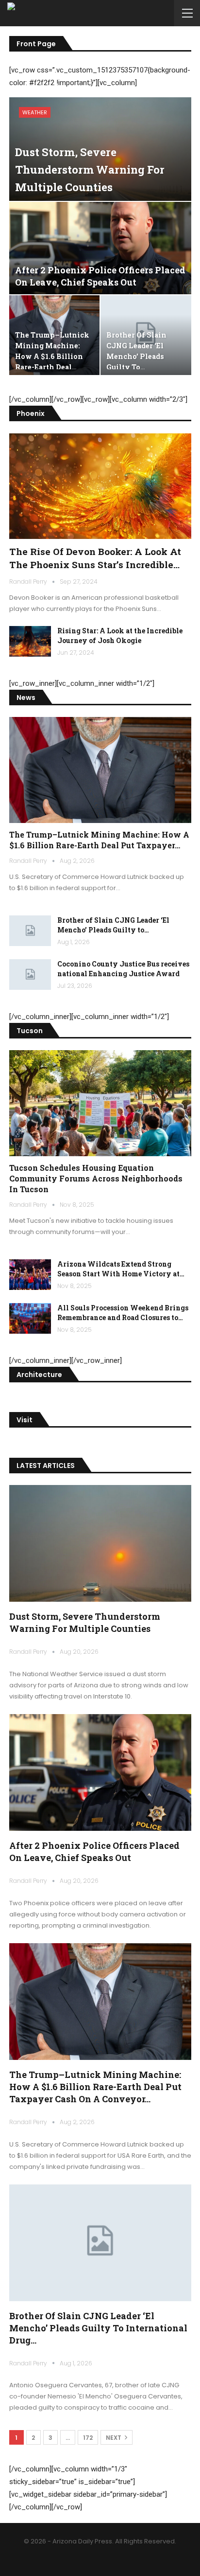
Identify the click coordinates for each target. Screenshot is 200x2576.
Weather (35, 112)
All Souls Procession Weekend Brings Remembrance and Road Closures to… (123, 1313)
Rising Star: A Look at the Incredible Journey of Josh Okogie (120, 635)
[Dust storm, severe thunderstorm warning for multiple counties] (100, 1543)
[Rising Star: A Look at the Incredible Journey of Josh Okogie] (30, 642)
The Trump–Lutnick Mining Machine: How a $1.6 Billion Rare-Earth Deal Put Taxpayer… (99, 840)
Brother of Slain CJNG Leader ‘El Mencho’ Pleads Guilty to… (113, 925)
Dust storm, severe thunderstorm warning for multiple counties (90, 170)
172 (88, 2438)
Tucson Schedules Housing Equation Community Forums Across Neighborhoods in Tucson (96, 1178)
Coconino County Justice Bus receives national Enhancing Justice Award (123, 969)
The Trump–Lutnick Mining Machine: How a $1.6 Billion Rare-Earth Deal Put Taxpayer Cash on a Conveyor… (95, 2087)
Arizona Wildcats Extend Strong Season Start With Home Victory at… (121, 1269)
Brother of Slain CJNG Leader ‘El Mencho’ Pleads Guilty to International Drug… (98, 2328)
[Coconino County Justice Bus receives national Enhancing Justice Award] (30, 975)
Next (114, 2438)
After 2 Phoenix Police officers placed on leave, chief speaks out (100, 276)
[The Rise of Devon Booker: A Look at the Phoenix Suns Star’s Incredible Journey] (100, 486)
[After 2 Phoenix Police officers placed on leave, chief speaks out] (100, 248)
